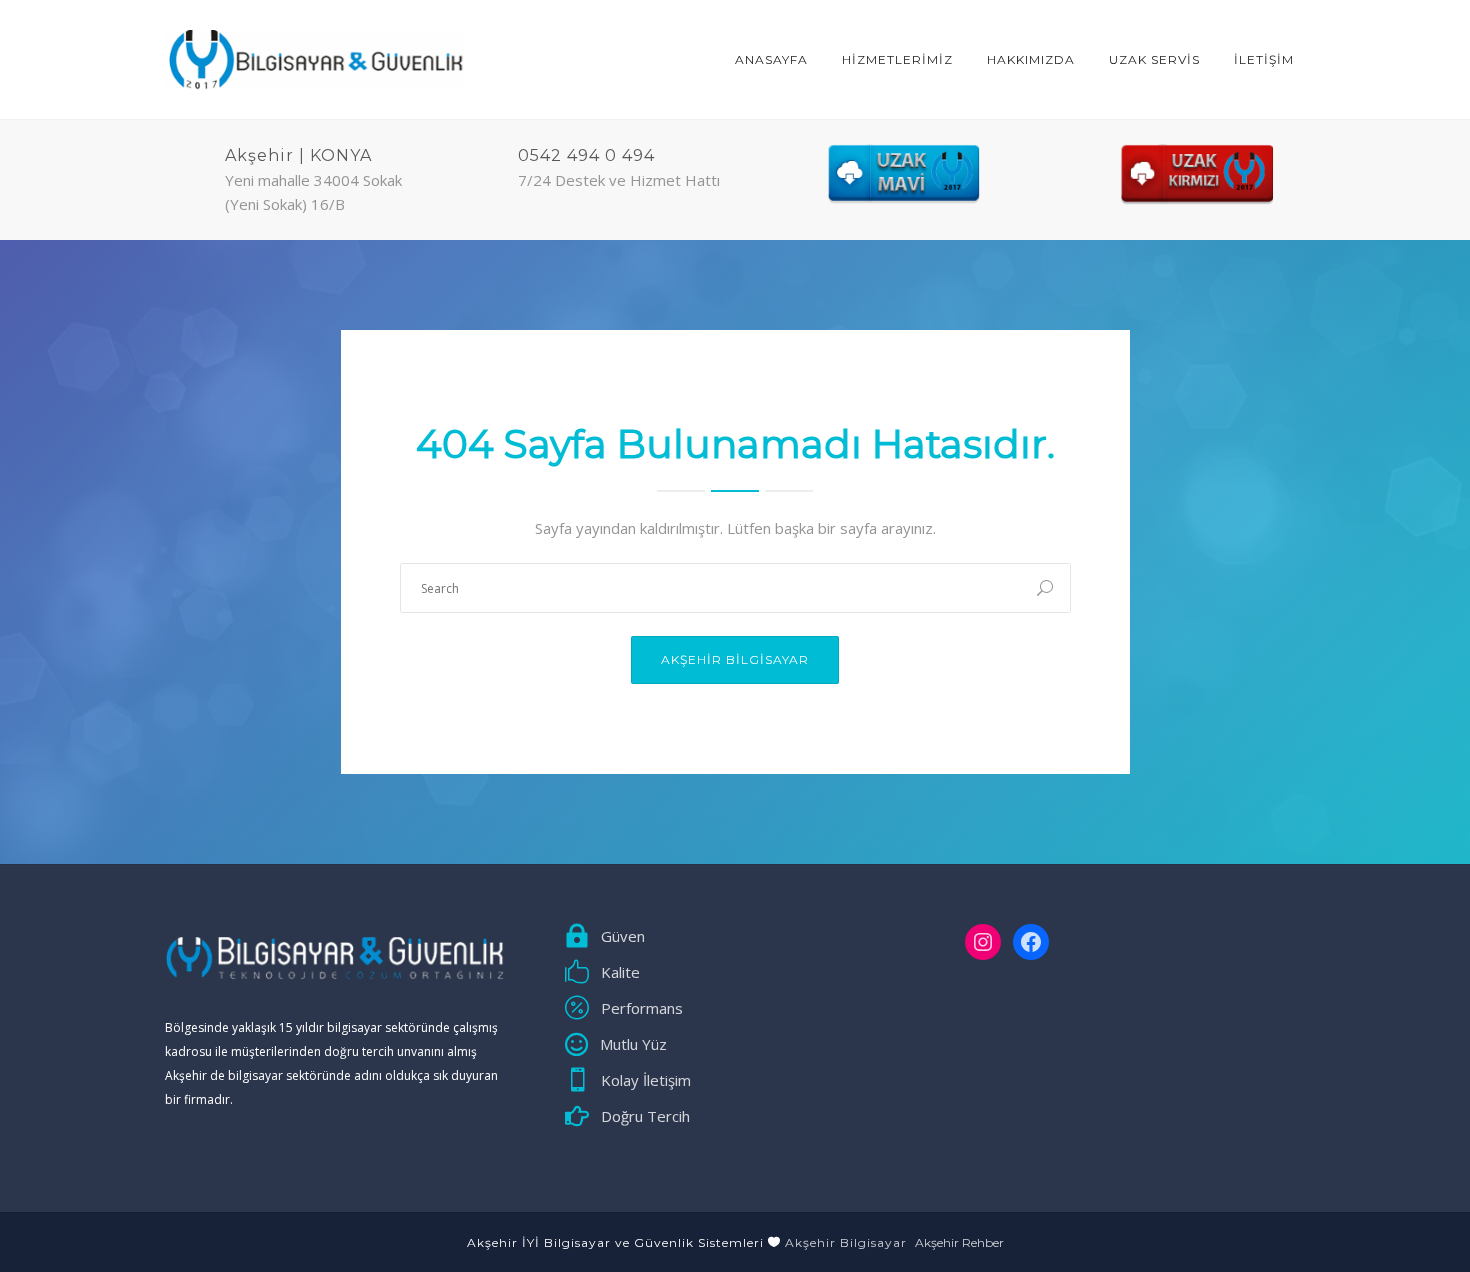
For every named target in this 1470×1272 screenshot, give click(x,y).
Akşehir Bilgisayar (735, 659)
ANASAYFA (771, 59)
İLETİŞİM (1264, 59)
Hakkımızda (1031, 59)
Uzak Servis (1154, 59)
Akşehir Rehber (959, 1242)
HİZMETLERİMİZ (897, 59)
